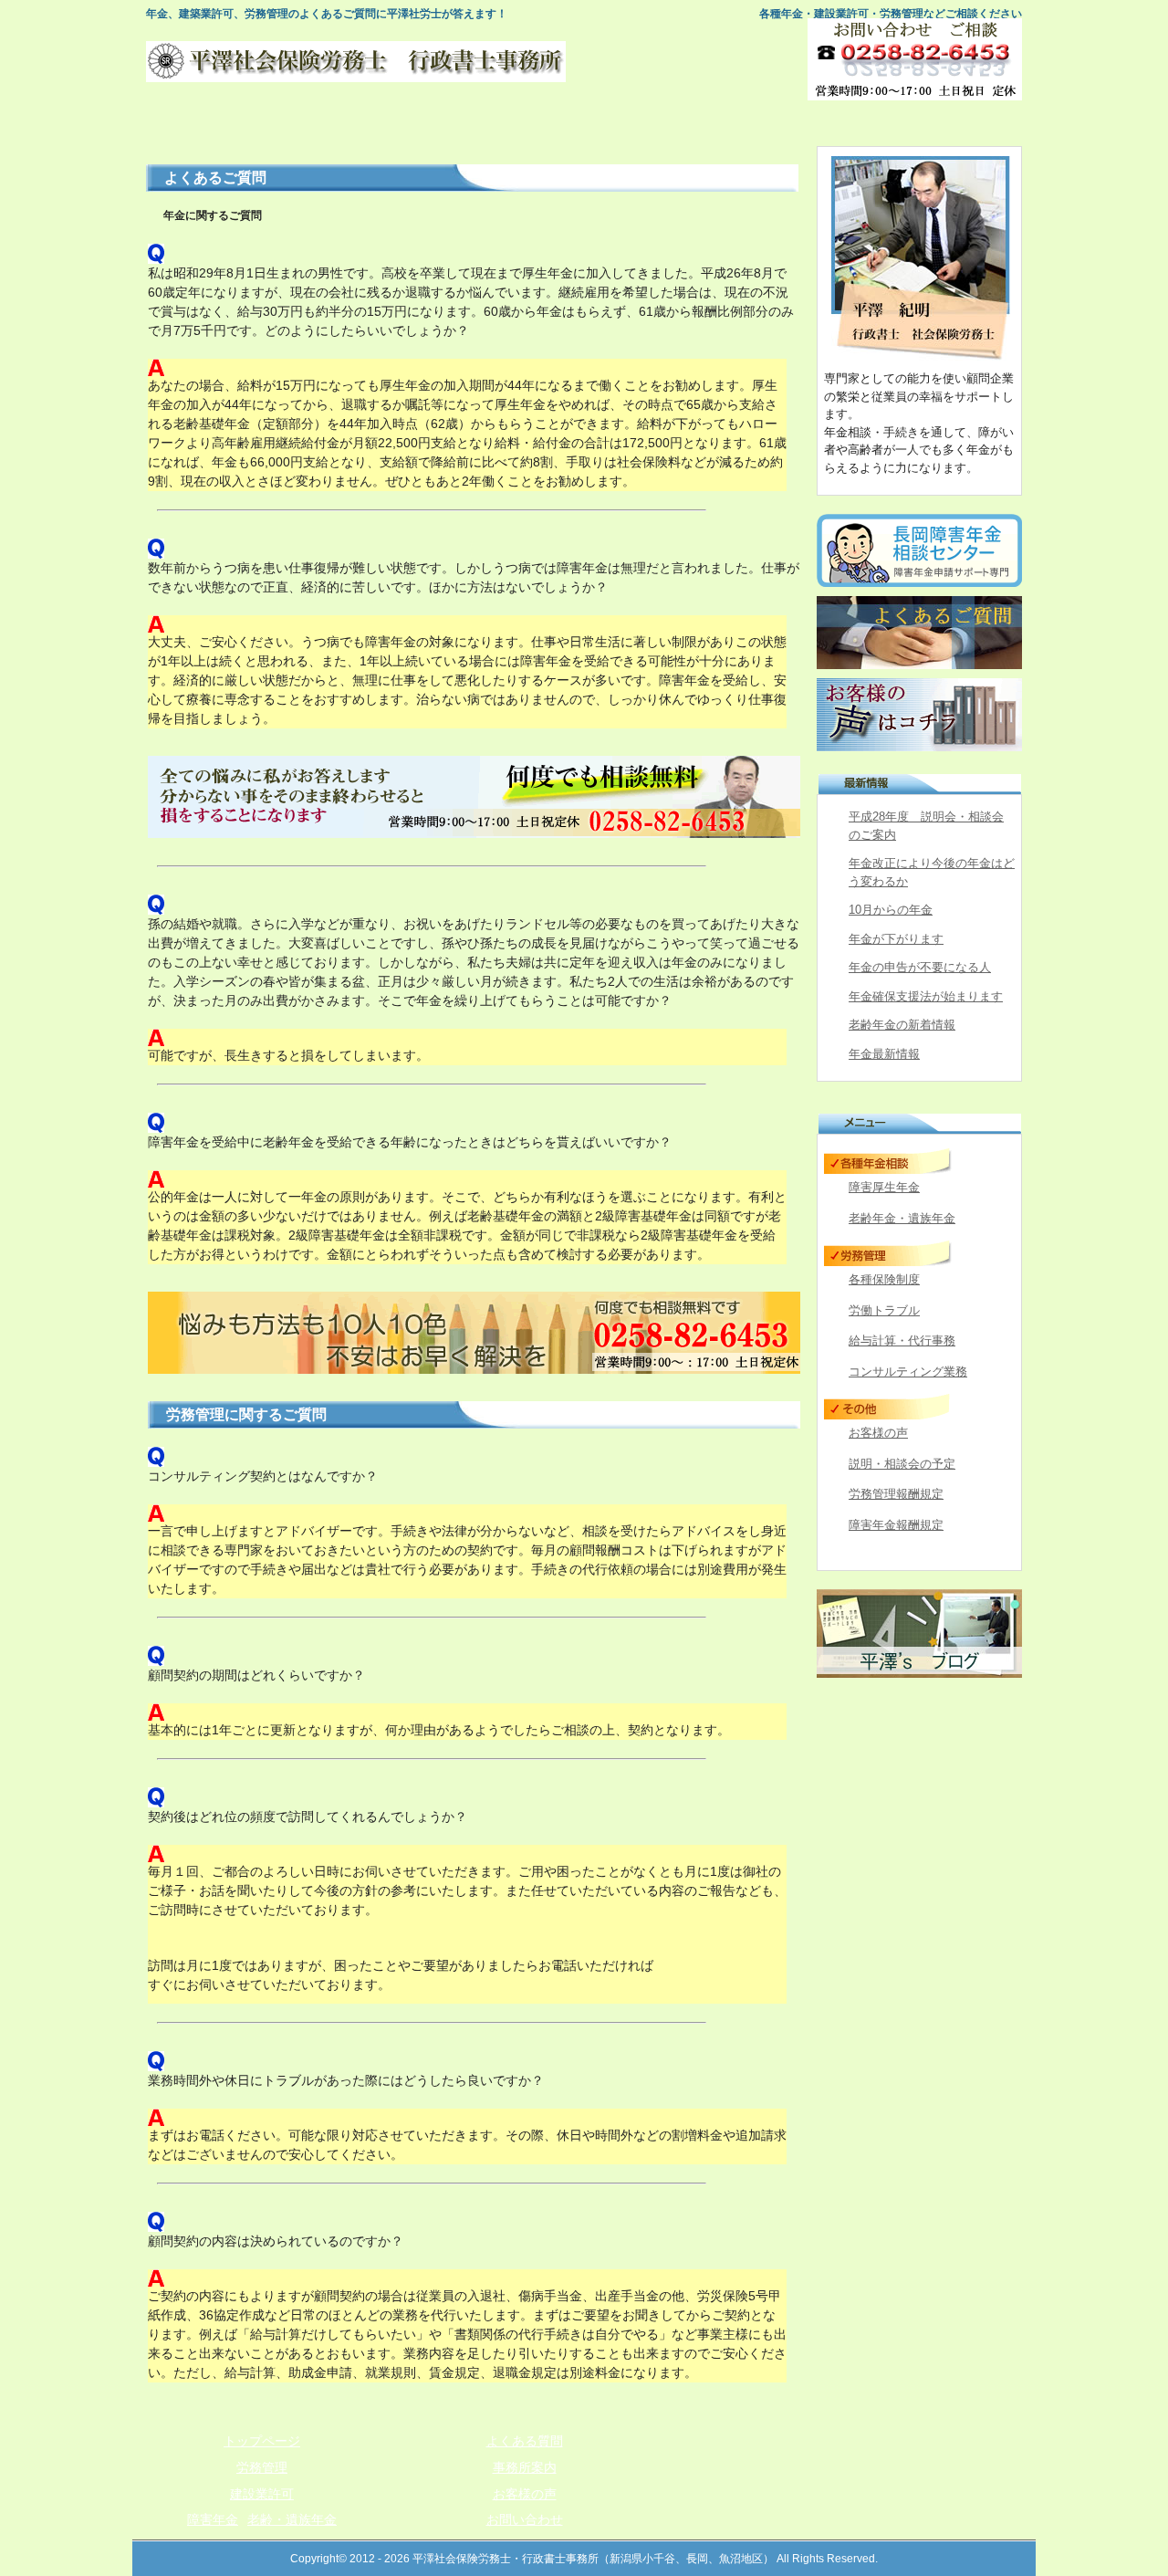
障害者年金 (584, 123)
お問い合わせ (959, 123)
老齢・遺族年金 (292, 2519)
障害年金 (213, 2519)
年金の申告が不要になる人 (920, 967)
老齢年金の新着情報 (902, 1025)
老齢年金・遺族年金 (902, 1218)
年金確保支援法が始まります (926, 996)
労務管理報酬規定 (896, 1494)
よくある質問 (709, 123)
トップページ (209, 123)
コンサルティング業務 (908, 1372)
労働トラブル (884, 1310)
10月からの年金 (891, 910)
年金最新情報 (884, 1054)
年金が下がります (896, 939)
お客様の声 (878, 1433)
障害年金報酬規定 (896, 1525)
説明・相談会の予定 (902, 1464)
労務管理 (334, 123)
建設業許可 (459, 123)
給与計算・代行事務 (902, 1340)
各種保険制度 (884, 1279)
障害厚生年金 (884, 1187)
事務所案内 (834, 123)
